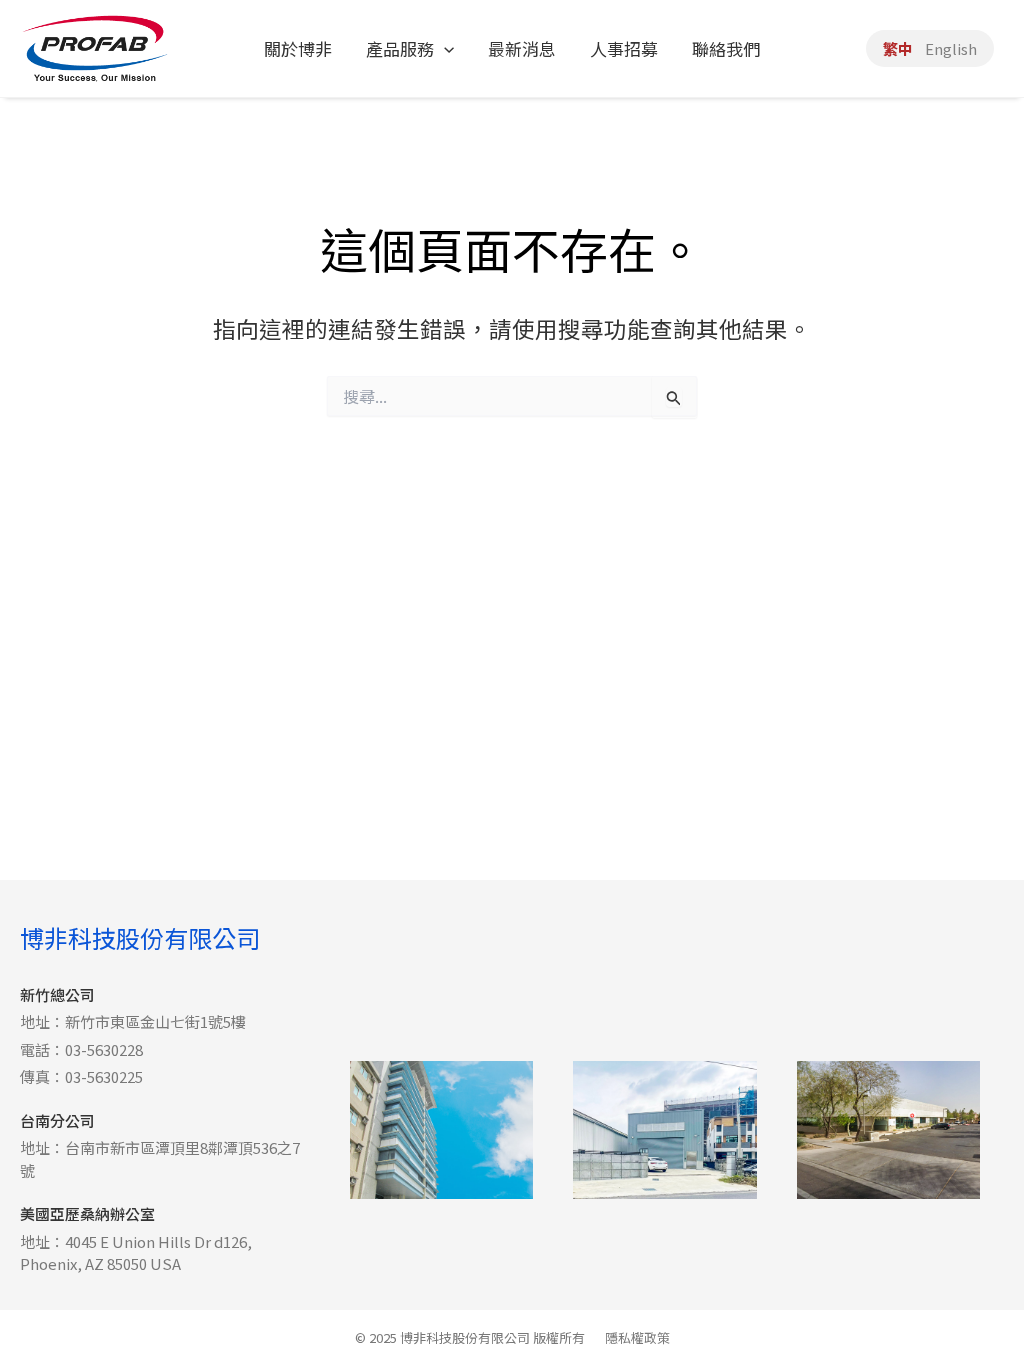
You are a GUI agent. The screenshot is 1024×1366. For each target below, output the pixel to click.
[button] (410, 49)
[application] (444, 49)
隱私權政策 (637, 1337)
